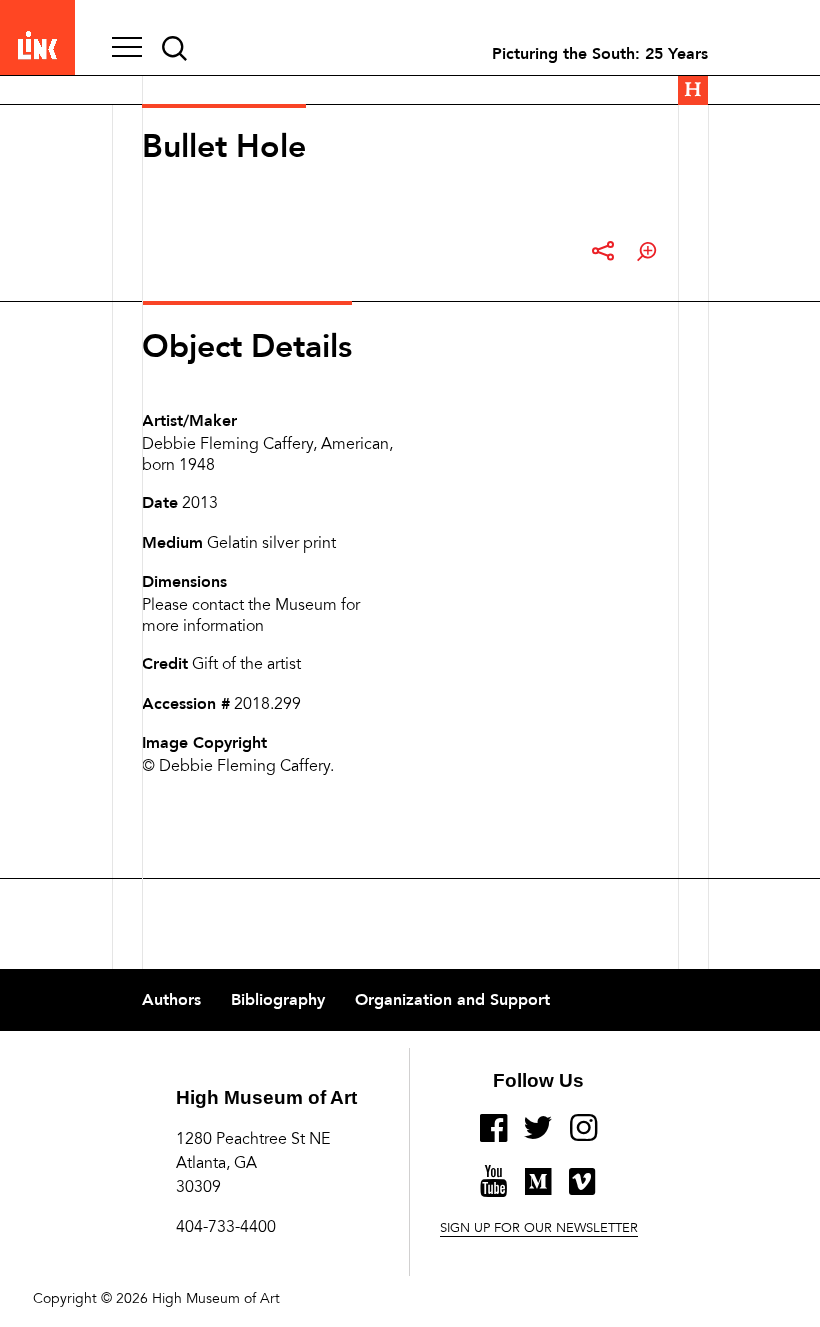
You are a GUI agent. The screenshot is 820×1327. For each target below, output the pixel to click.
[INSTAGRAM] (583, 1136)
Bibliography (278, 1000)
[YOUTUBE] (493, 1189)
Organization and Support (452, 1000)
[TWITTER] (538, 1136)
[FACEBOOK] (493, 1136)
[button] (127, 49)
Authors (171, 1000)
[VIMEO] (582, 1190)
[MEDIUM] (538, 1190)
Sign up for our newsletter (539, 1229)
